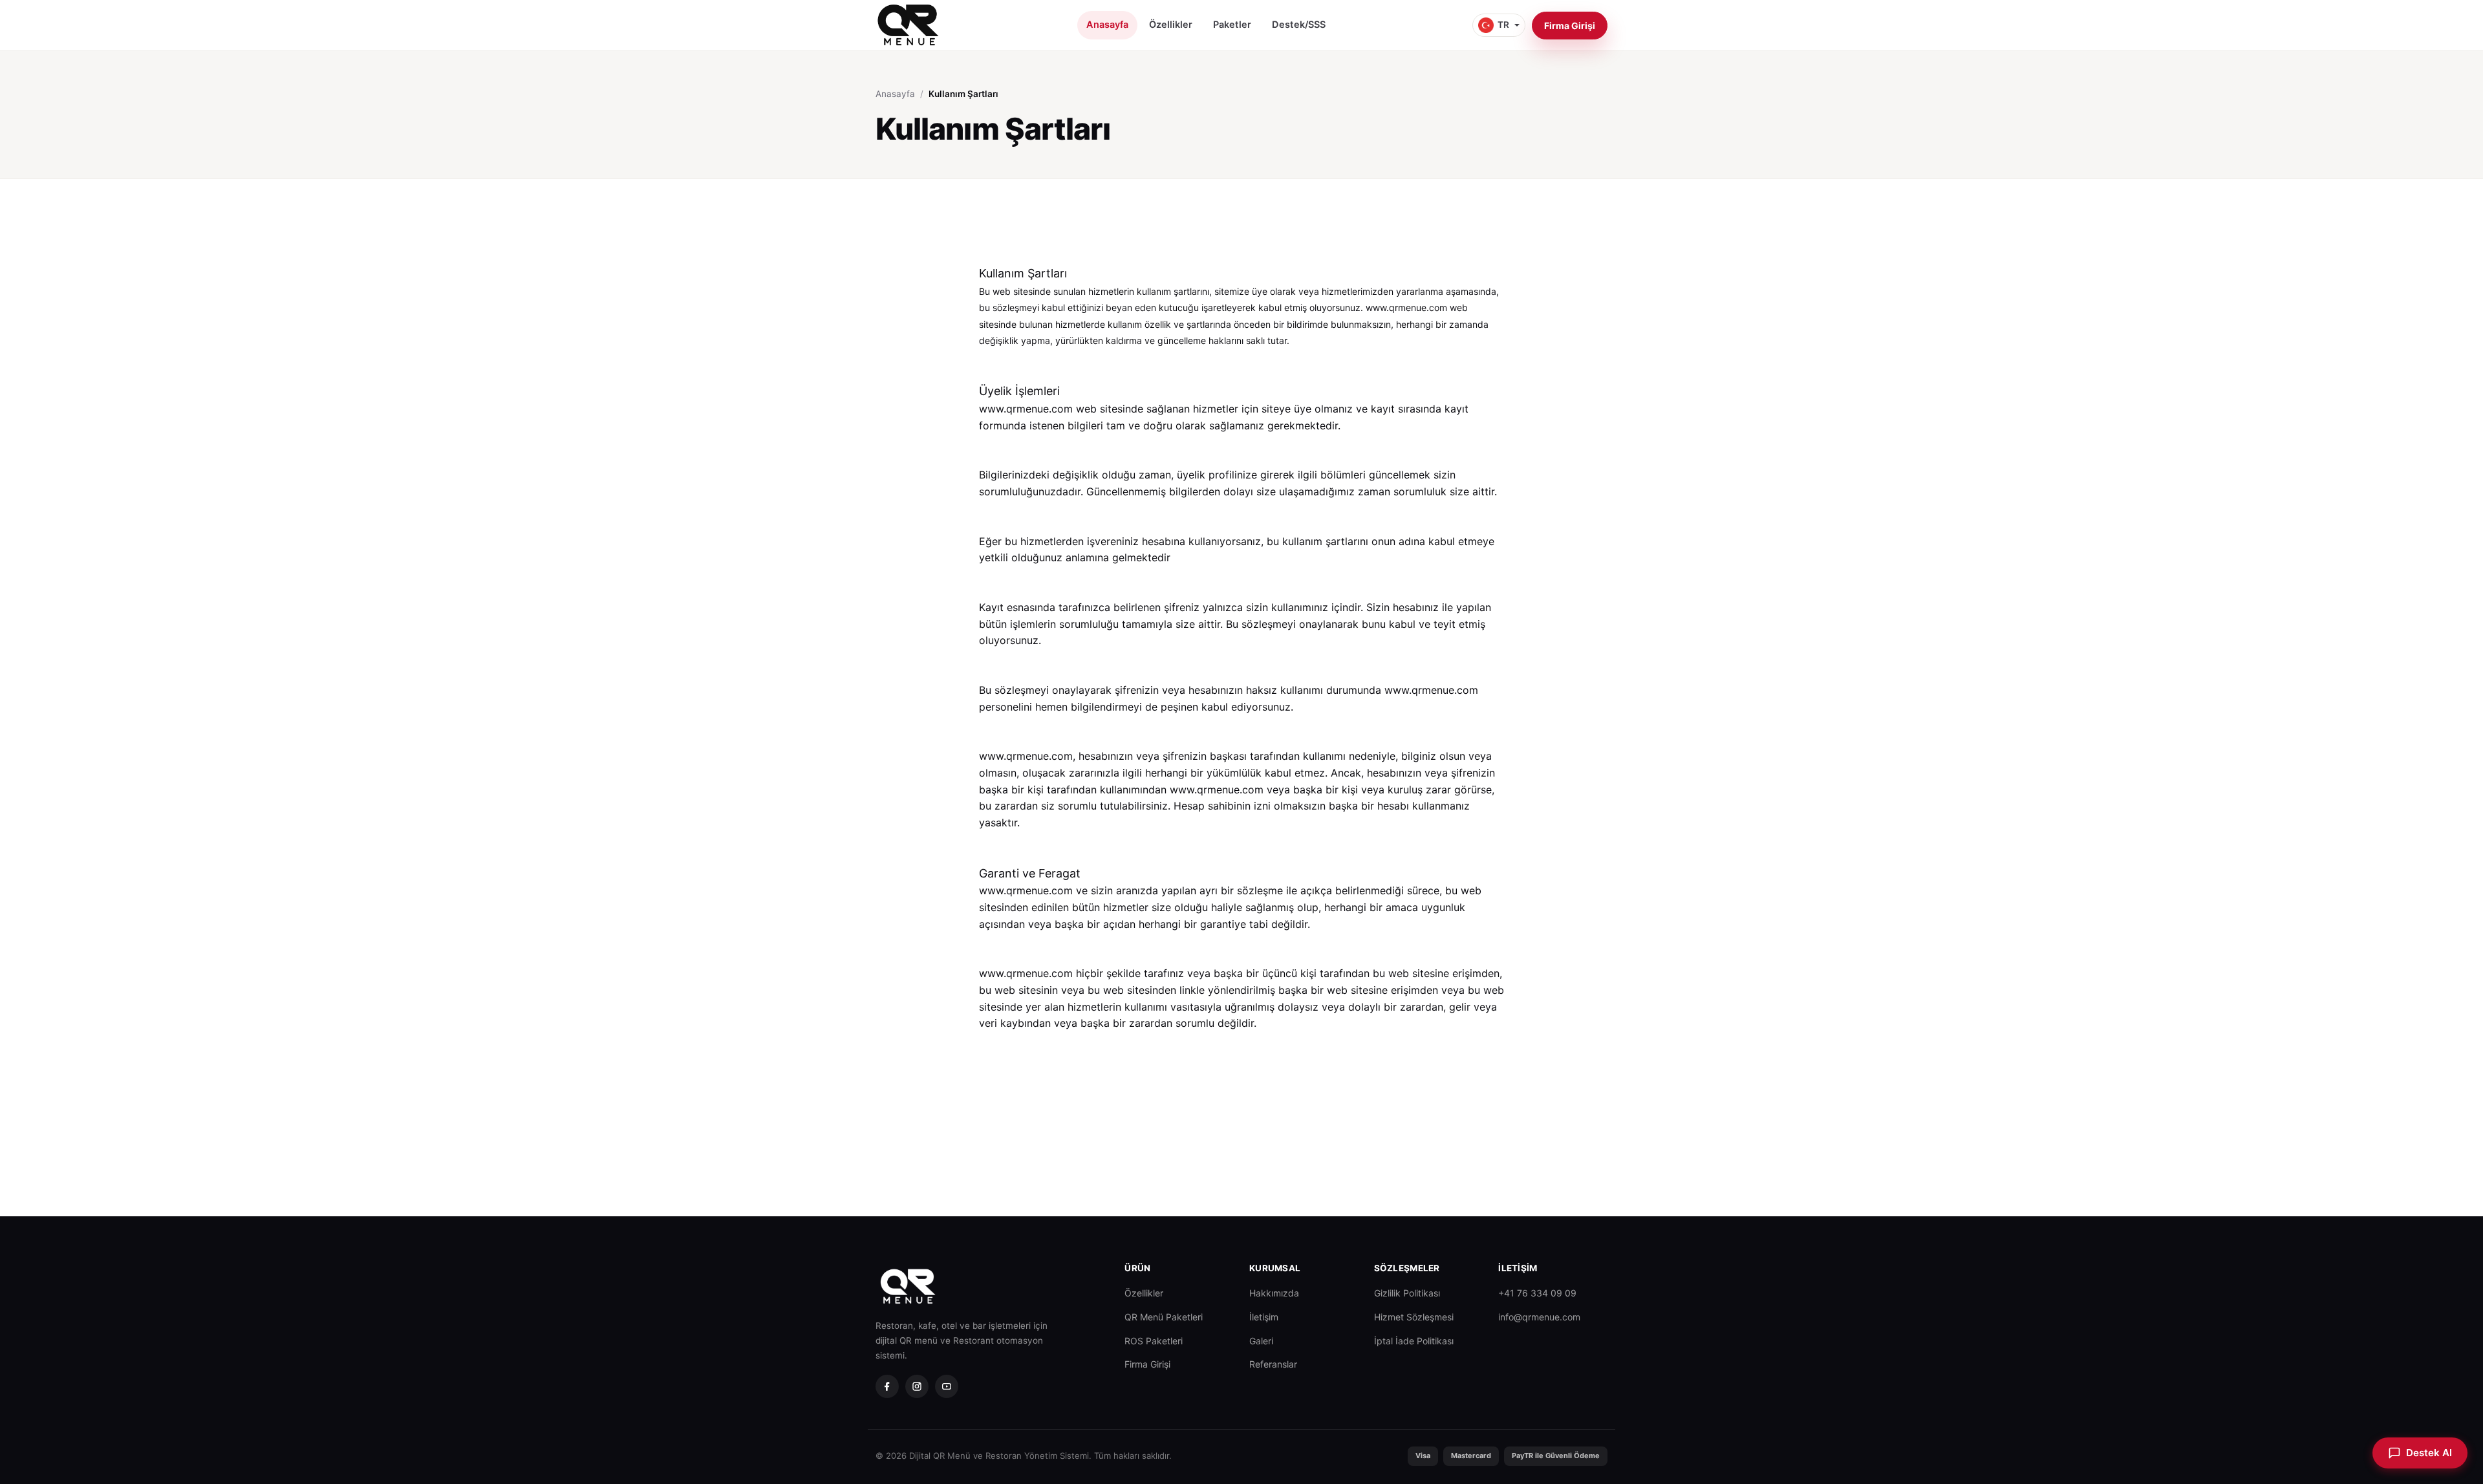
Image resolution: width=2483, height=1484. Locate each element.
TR (1503, 25)
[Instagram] (917, 1386)
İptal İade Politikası (1414, 1341)
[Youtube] (947, 1386)
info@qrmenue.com (1539, 1317)
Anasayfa (1107, 25)
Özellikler (1171, 25)
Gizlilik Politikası (1407, 1293)
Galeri (1261, 1341)
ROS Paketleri (1154, 1341)
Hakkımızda (1274, 1293)
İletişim (1264, 1317)
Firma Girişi (1570, 26)
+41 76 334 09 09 (1537, 1293)
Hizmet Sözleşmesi (1414, 1317)
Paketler (1232, 25)
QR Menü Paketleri (1164, 1317)
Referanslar (1273, 1364)
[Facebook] (887, 1386)
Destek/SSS (1299, 25)
